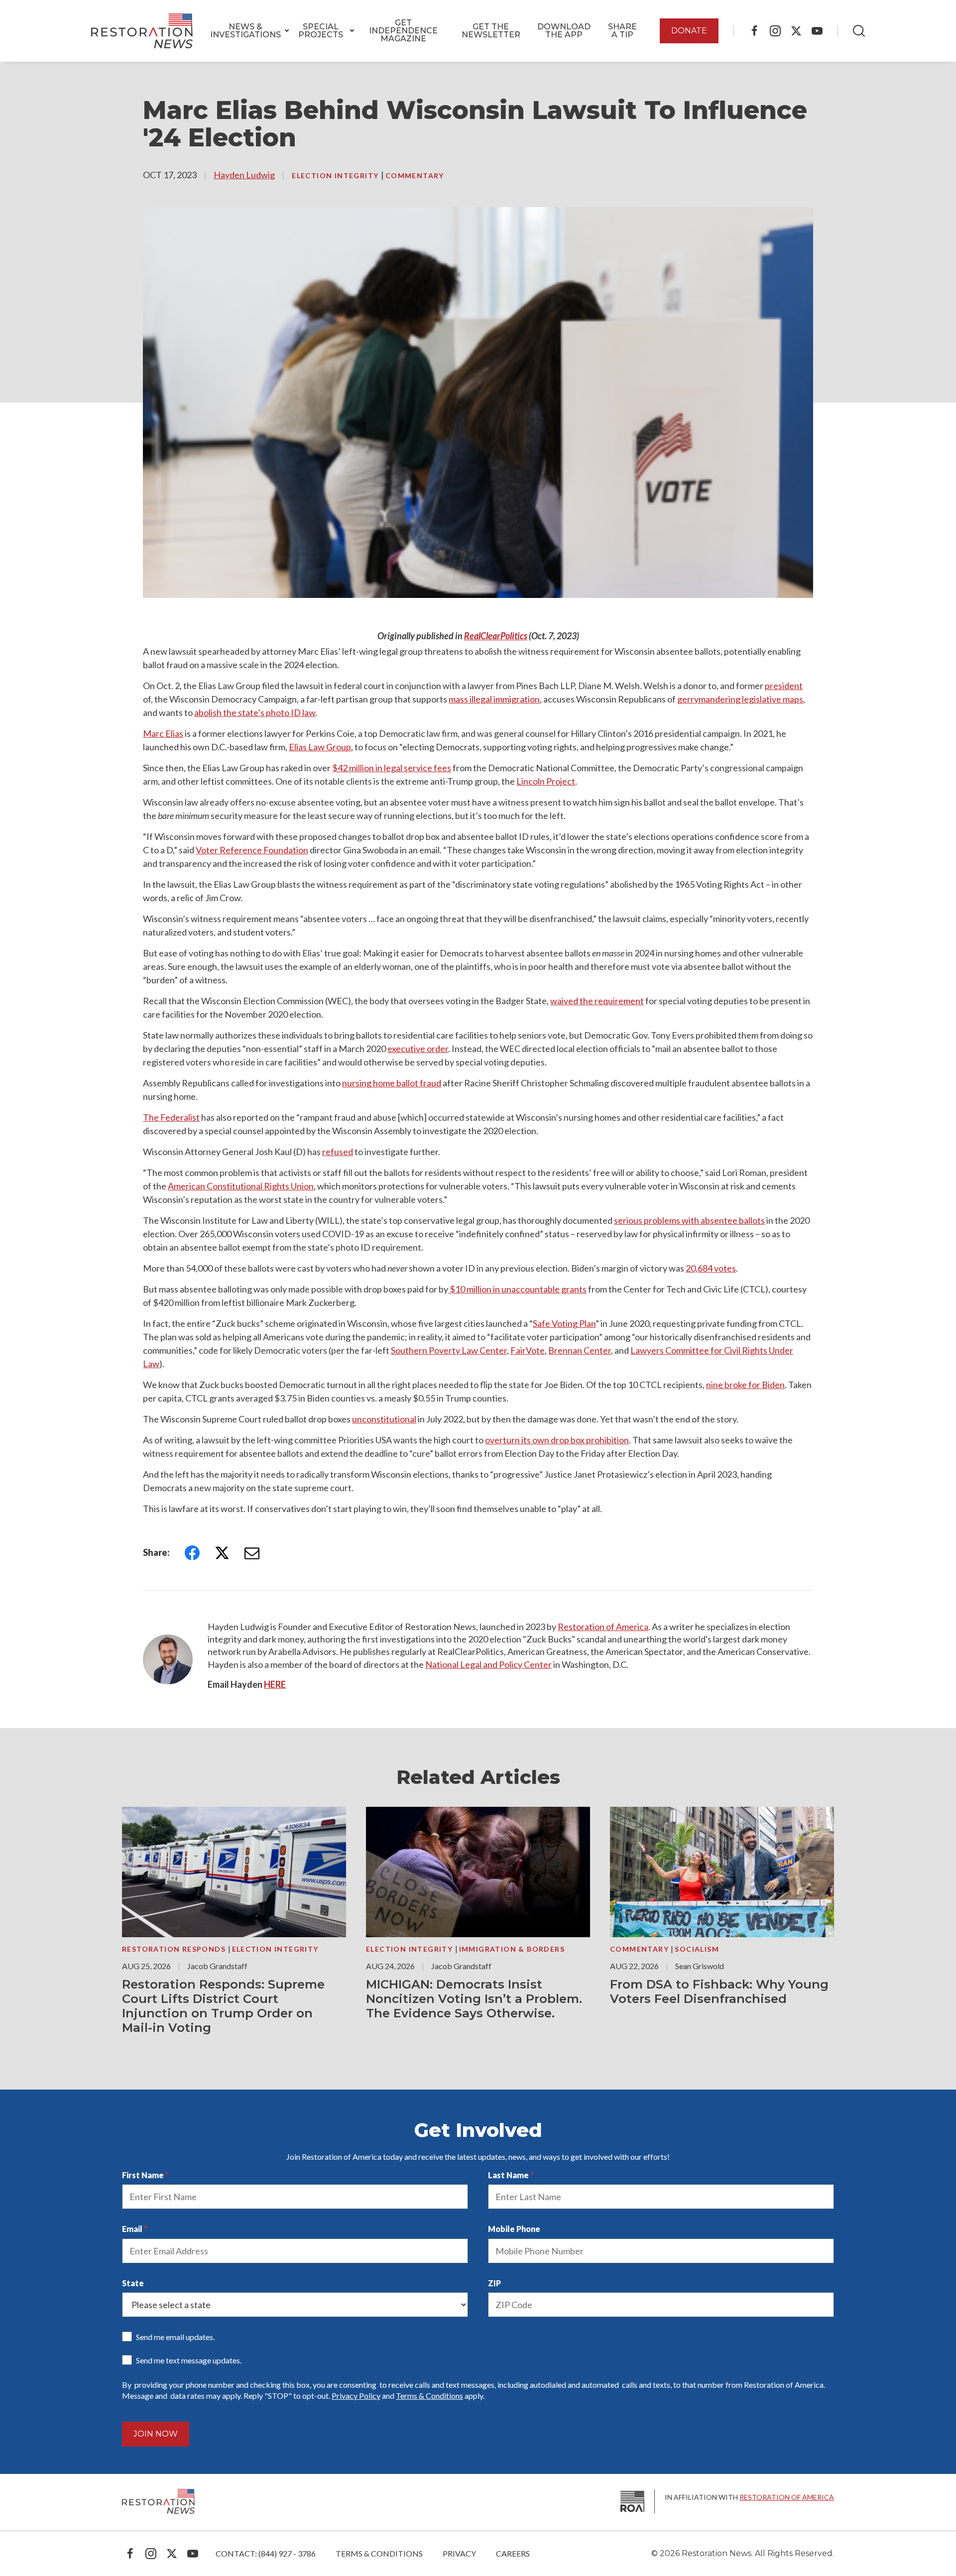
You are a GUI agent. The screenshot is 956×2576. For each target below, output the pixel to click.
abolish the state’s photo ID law (255, 712)
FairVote (528, 1350)
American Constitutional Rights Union (241, 1186)
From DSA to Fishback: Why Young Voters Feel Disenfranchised (719, 1991)
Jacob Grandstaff (217, 1966)
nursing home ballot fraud (392, 1083)
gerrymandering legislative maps (740, 699)
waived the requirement (597, 1001)
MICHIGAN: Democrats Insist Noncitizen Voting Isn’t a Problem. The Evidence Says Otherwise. (474, 1999)
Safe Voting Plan (564, 1323)
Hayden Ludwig (244, 175)
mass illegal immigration (494, 699)
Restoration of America (603, 1627)
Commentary (415, 176)
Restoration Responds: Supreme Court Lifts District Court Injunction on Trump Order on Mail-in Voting (223, 2006)
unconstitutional (384, 1419)
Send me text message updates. (189, 2360)
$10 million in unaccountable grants (517, 1289)
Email (132, 2229)
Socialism (697, 1949)
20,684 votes (711, 1268)
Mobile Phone (514, 2229)
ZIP (494, 2283)
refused (338, 1152)
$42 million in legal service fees (392, 768)
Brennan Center (580, 1350)
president (784, 686)
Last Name (508, 2175)
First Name (143, 2175)
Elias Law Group (320, 747)
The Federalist (171, 1117)
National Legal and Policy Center (488, 1664)
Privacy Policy (356, 2396)
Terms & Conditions (429, 2396)
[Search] (859, 31)
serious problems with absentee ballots (689, 1220)
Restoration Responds (175, 1949)
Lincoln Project (546, 781)
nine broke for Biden (745, 1385)
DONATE (689, 31)
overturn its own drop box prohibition (557, 1440)
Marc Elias (163, 733)
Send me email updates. (175, 2337)
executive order (418, 1049)
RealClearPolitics (496, 636)
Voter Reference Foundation (252, 850)
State (133, 2283)
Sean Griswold (700, 1966)
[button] (245, 31)
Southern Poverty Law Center (449, 1350)
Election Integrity (336, 176)
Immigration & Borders (512, 1949)
